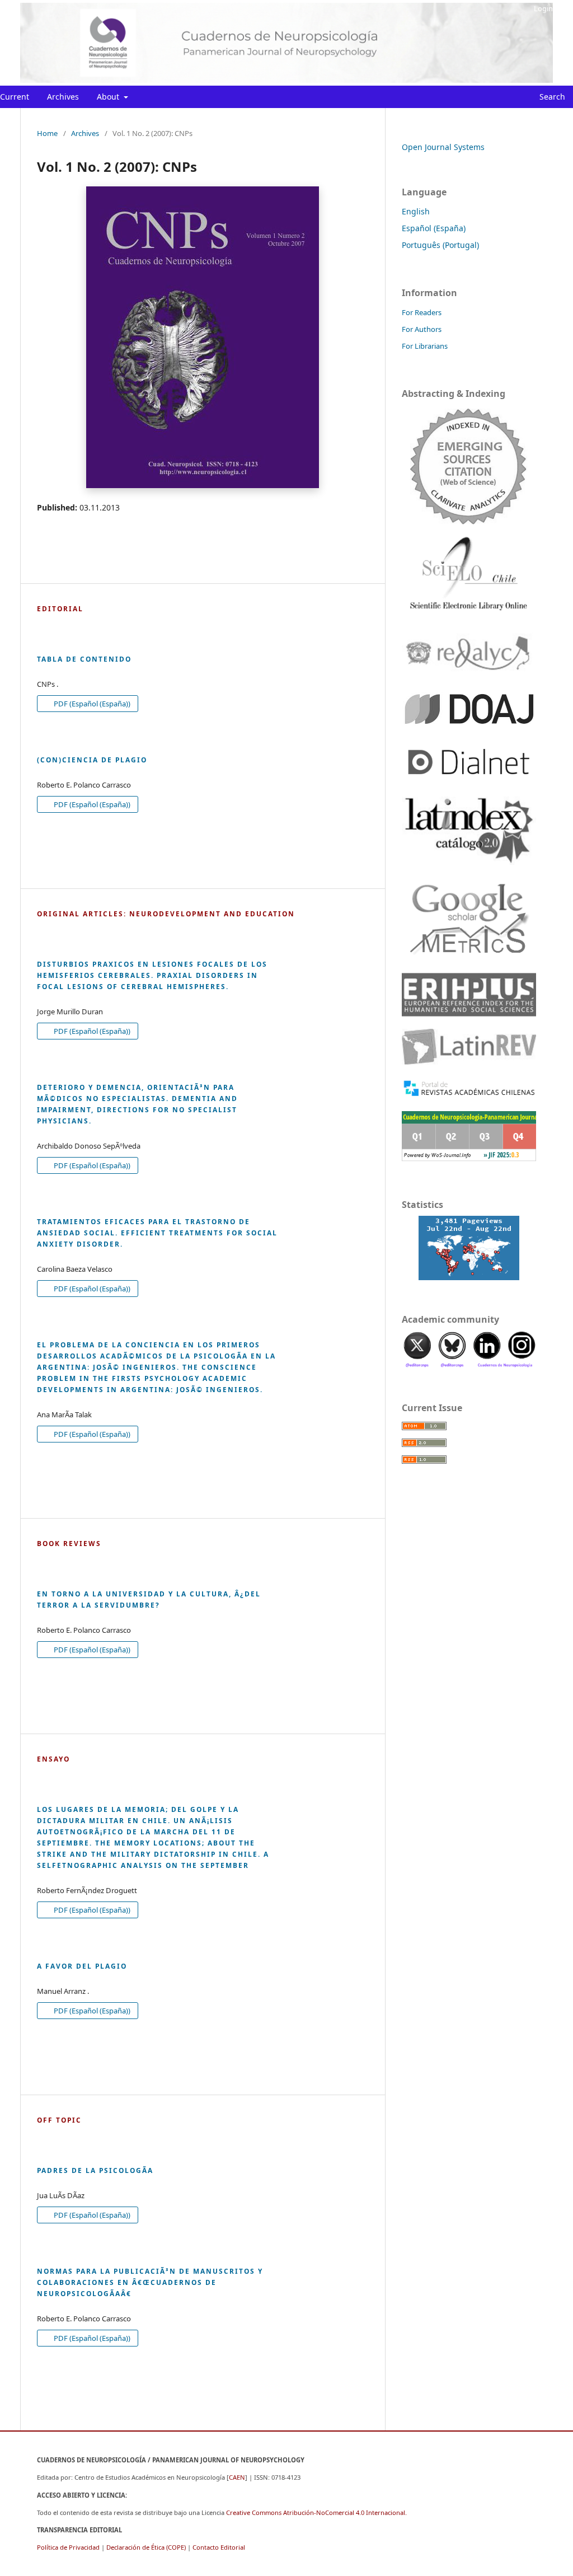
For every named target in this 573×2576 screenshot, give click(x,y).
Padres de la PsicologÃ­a (95, 2170)
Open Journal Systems (443, 147)
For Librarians (425, 346)
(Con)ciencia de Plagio (92, 760)
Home (47, 133)
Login (543, 8)
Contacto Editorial (219, 2547)
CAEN (237, 2477)
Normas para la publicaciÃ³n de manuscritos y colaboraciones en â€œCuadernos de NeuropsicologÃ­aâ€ (150, 2282)
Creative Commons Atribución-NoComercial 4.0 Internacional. (316, 2512)
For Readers (422, 312)
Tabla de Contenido (84, 659)
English (416, 211)
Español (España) (434, 228)
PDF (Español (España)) (91, 704)
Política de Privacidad (68, 2547)
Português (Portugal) (440, 245)
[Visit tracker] (469, 1248)
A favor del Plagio (82, 1966)
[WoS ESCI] (469, 466)
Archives (63, 97)
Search (551, 97)
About (109, 97)
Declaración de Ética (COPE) (146, 2547)
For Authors (422, 329)
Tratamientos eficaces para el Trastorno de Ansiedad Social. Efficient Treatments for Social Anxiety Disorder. (157, 1233)
